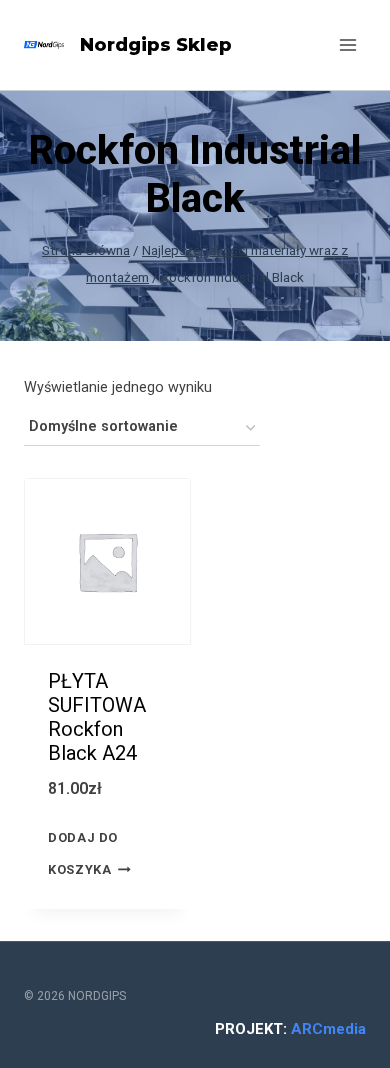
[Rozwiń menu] (347, 44)
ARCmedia (328, 1029)
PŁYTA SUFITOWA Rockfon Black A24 (97, 717)
